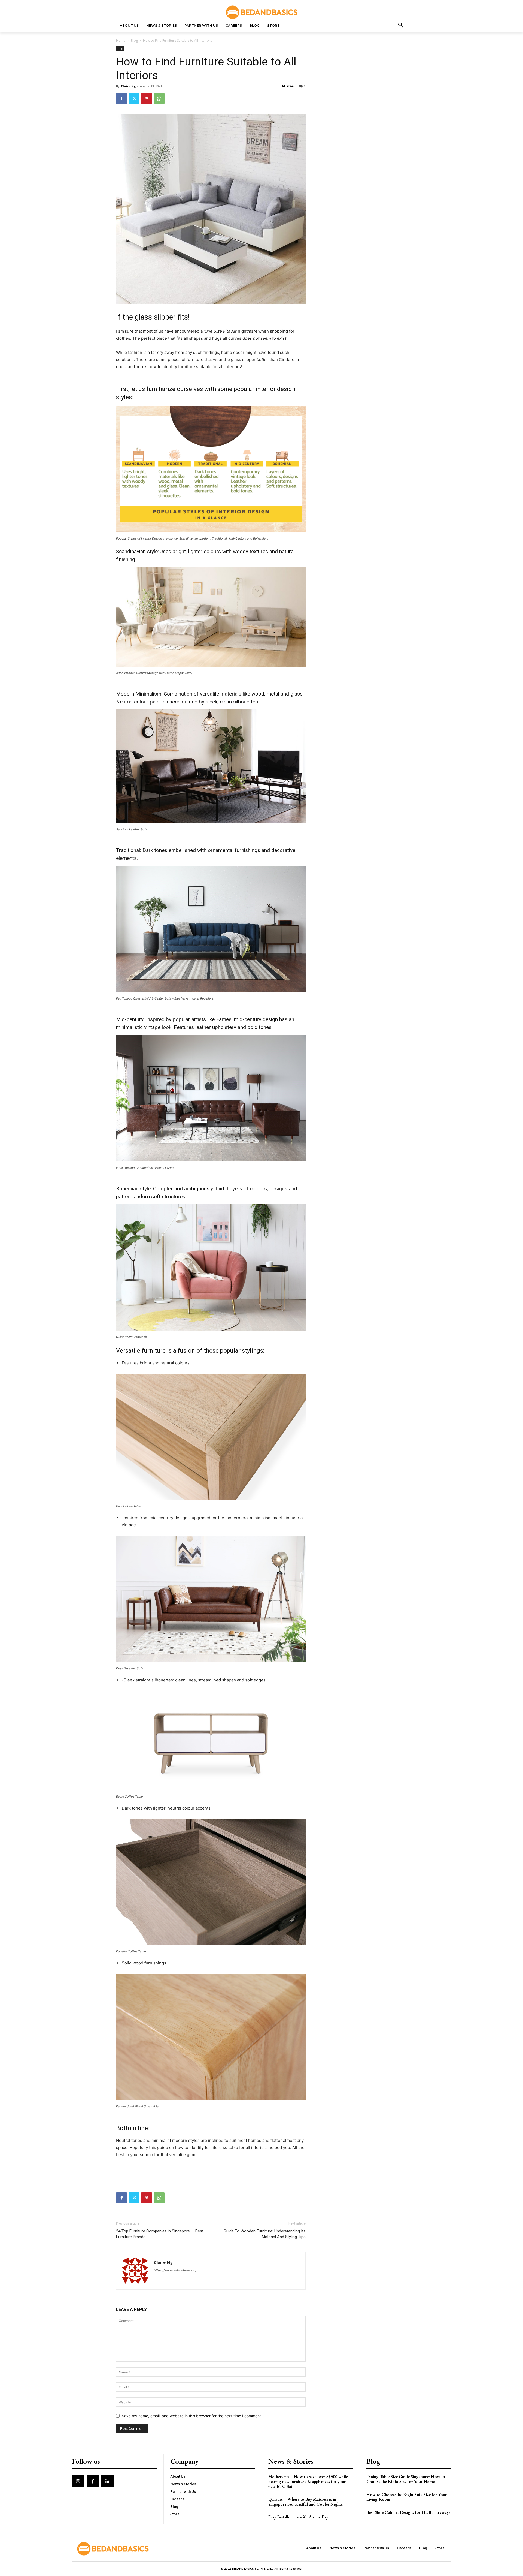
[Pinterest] (147, 98)
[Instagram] (78, 2481)
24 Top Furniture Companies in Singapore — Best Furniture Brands (160, 2234)
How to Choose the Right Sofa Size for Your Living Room (407, 2497)
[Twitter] (134, 98)
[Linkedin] (107, 2481)
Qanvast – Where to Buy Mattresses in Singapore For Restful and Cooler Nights (305, 2502)
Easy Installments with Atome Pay (298, 2517)
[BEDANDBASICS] (261, 12)
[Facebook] (121, 98)
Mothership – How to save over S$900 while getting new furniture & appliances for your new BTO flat (308, 2481)
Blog (134, 40)
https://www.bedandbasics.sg (175, 2270)
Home (121, 40)
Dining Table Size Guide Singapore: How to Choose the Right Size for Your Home (406, 2479)
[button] (401, 26)
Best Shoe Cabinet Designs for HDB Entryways (408, 2512)
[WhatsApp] (159, 98)
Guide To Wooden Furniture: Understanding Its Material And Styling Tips (265, 2234)
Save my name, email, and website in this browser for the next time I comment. (192, 2416)
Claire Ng (128, 86)
